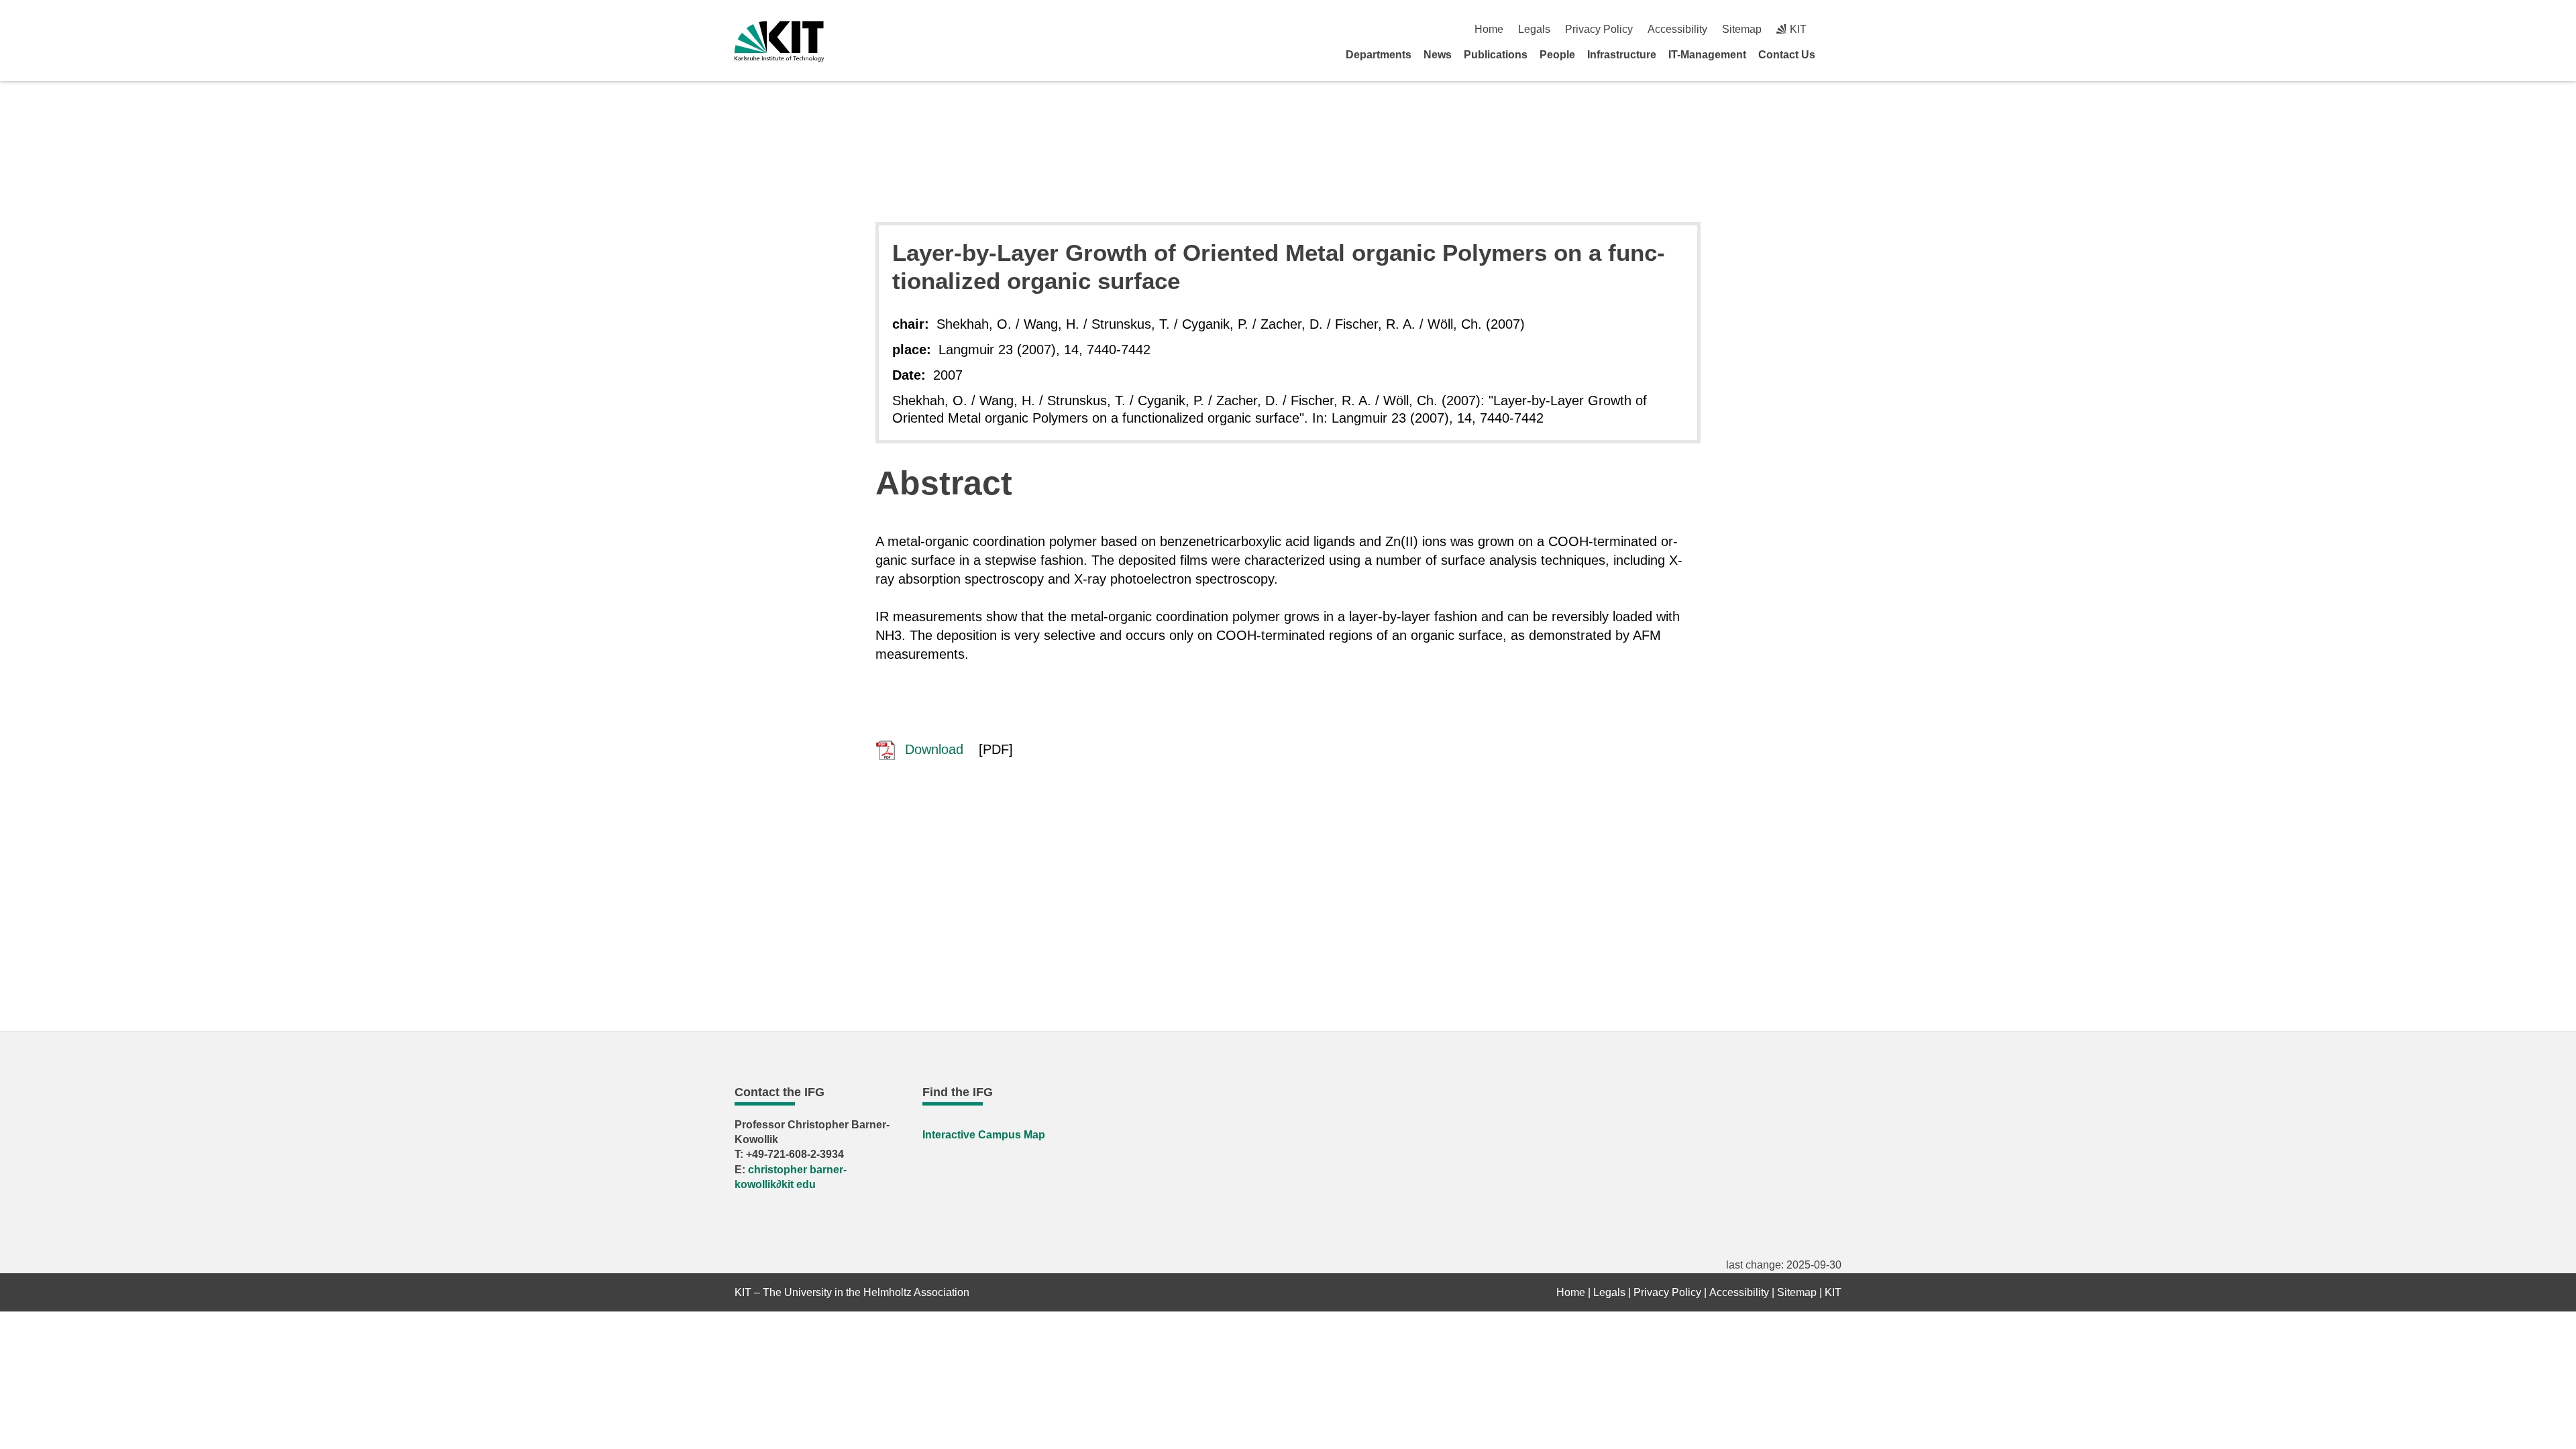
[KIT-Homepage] (779, 41)
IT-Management (1707, 55)
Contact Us (1787, 55)
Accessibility (1677, 29)
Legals (1534, 29)
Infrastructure (1622, 55)
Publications (1496, 55)
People (1557, 55)
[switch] (1836, 29)
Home (1489, 29)
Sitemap (1742, 29)
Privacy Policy (1599, 29)
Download (932, 749)
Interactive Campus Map (984, 1135)
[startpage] (1837, 54)
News (1438, 55)
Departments (1379, 55)
